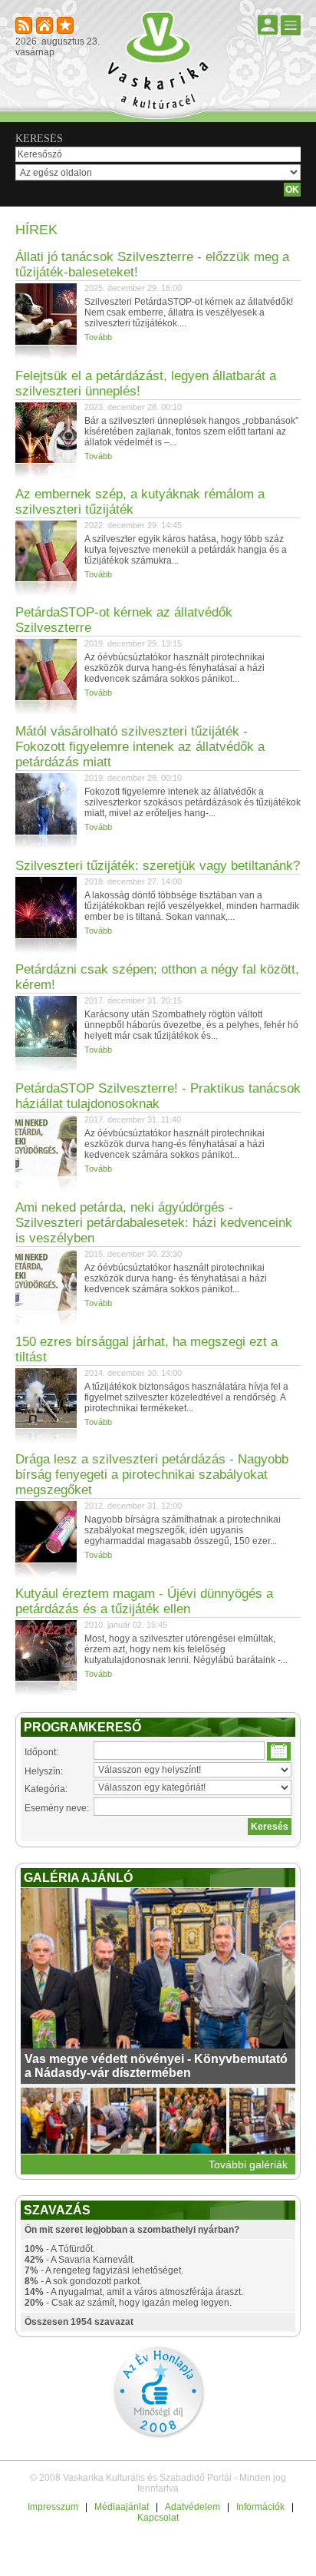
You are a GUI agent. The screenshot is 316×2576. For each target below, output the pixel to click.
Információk (260, 2507)
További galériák (248, 2164)
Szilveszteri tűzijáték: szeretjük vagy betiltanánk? (158, 866)
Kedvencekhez (66, 26)
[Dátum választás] (279, 1751)
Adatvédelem (193, 2507)
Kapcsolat (158, 2518)
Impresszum (53, 2507)
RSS (25, 26)
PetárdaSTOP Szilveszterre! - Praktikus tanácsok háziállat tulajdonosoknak (158, 1096)
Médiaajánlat (122, 2507)
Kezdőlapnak (46, 26)
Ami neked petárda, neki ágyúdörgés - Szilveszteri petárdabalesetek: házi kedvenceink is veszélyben (154, 1223)
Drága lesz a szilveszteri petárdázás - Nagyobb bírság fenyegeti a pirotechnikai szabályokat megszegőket (152, 1475)
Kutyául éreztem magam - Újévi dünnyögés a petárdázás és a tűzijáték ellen (144, 1601)
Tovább (98, 337)
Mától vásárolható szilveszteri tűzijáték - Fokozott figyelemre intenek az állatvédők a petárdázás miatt (140, 747)
